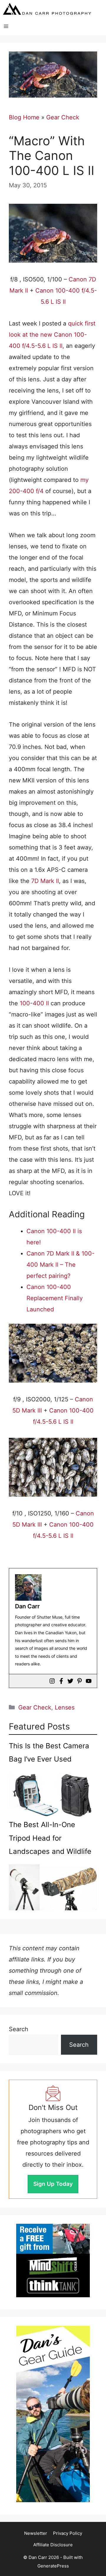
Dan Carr (27, 1606)
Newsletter (36, 2533)
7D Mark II (45, 881)
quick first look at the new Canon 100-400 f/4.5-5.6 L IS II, (52, 335)
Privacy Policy (68, 2533)
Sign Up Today (53, 2184)
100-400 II (35, 1003)
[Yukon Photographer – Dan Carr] (47, 9)
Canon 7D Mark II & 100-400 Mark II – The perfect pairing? (61, 1265)
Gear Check (63, 117)
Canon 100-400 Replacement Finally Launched (55, 1298)
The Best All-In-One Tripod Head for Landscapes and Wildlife (50, 1838)
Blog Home (24, 117)
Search (19, 2029)
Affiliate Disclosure (53, 2545)
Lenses (65, 1707)
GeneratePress (53, 2566)
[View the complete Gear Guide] (53, 2414)
